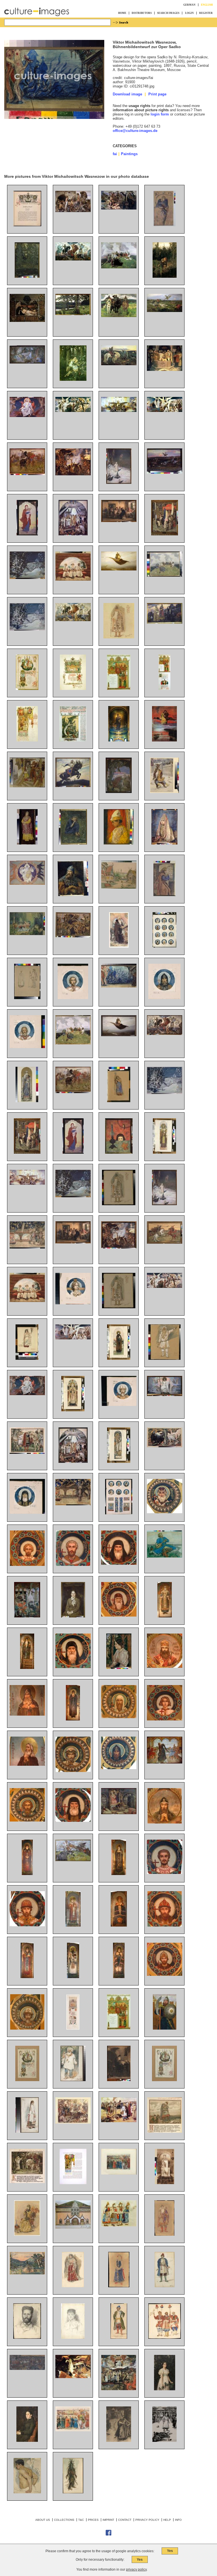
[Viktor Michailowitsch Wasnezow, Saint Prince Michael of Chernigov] (27, 2028)
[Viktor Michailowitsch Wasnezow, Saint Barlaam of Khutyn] (119, 1874)
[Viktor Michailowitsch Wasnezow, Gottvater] (27, 416)
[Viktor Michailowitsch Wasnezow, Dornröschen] (27, 362)
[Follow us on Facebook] (108, 2535)
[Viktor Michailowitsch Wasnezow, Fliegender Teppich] (119, 569)
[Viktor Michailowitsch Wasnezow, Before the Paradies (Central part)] (27, 1184)
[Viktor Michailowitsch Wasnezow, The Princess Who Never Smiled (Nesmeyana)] (27, 1616)
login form (160, 114)
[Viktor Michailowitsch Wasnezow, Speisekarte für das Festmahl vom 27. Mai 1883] (27, 740)
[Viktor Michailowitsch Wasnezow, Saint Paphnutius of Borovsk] (73, 1719)
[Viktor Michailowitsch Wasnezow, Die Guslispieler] (73, 579)
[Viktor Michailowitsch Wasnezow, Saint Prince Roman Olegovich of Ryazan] (27, 1820)
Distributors (142, 13)
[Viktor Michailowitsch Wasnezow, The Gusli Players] (27, 1301)
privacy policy (136, 2569)
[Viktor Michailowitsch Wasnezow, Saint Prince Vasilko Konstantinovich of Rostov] (27, 1925)
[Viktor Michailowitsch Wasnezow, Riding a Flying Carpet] (119, 1035)
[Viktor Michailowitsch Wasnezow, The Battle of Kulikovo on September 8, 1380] (27, 2369)
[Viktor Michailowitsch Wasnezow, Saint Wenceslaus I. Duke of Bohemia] (73, 1771)
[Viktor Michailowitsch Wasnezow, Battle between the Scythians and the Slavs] (73, 1092)
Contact (125, 2520)
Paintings (129, 154)
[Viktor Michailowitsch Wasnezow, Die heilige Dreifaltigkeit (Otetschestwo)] (27, 883)
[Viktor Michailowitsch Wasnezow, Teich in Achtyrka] (27, 276)
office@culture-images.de (135, 131)
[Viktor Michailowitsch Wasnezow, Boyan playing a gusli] (73, 1043)
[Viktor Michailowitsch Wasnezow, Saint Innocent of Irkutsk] (119, 1925)
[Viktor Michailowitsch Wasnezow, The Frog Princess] (165, 1762)
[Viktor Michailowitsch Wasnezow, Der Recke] (73, 895)
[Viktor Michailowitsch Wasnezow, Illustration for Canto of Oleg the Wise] (165, 2131)
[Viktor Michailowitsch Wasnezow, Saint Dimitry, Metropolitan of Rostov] (165, 1667)
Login (189, 13)
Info (178, 2520)
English (207, 5)
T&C (81, 2520)
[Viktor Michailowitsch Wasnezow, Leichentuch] (27, 321)
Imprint (108, 2520)
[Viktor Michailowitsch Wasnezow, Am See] (73, 314)
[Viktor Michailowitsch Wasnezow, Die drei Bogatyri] (119, 316)
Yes (170, 2551)
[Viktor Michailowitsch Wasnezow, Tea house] (73, 1242)
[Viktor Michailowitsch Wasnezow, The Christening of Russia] (73, 1462)
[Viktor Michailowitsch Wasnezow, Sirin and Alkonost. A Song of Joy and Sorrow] (165, 1446)
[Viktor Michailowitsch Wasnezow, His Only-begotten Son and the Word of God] (165, 1395)
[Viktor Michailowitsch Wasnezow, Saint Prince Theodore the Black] (27, 1874)
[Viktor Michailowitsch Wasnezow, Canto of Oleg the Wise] (27, 1452)
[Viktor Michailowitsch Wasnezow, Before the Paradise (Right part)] (73, 1338)
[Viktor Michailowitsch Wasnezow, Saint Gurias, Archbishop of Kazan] (73, 1925)
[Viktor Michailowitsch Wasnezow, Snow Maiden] (164, 1204)
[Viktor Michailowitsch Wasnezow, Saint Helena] (165, 2183)
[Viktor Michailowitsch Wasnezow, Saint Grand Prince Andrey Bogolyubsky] (165, 1925)
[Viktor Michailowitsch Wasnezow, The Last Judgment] (119, 2389)
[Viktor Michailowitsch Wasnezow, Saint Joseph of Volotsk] (27, 1977)
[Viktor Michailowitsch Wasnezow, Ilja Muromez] (73, 786)
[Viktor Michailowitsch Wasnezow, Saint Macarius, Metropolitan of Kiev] (165, 1512)
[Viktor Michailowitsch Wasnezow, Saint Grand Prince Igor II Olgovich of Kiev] (119, 1768)
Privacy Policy (147, 2520)
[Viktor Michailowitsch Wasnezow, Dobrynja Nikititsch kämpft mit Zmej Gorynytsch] (119, 792)
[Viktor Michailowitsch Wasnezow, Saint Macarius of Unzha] (119, 1615)
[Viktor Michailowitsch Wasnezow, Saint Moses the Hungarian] (27, 1565)
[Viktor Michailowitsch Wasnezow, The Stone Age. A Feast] (119, 1247)
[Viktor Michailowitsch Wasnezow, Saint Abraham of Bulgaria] (165, 1873)
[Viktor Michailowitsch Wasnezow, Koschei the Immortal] (119, 1813)
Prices (93, 2520)
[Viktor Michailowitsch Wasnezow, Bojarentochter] (164, 843)
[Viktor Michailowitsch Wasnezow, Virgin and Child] (73, 1152)
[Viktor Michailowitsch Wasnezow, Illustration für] (119, 2441)
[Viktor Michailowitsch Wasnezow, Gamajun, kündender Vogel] (164, 225)
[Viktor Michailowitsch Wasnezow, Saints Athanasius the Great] (73, 1667)
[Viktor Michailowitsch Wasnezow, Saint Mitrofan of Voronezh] (119, 1977)
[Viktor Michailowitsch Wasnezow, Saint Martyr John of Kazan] (73, 1565)
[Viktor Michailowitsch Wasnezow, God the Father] (27, 1394)
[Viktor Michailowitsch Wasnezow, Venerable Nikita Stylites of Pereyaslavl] (27, 1668)
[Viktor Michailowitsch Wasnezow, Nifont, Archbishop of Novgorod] (73, 1977)
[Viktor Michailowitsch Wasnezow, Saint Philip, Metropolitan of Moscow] (165, 1616)
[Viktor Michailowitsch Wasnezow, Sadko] (165, 1556)
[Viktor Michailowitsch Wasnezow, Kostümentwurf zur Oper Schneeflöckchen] (119, 637)
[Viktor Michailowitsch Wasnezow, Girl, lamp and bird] (119, 1152)
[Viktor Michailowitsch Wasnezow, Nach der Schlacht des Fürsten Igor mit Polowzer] (165, 311)
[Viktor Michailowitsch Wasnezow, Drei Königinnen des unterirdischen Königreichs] (165, 622)
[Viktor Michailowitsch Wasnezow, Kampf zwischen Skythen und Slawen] (27, 474)
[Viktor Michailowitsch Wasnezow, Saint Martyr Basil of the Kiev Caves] (73, 1821)
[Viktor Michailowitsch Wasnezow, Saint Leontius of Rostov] (119, 1717)
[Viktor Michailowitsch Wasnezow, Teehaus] (119, 521)
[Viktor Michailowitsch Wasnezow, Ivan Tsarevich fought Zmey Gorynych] (73, 2377)
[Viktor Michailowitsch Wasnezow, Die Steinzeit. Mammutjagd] (119, 208)
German (189, 5)
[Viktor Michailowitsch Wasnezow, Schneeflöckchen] (119, 483)
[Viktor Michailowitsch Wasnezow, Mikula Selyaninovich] (73, 1860)
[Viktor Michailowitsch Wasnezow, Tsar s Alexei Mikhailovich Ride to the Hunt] (119, 2173)
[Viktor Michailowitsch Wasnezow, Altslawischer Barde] (165, 575)
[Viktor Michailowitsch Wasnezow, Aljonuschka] (165, 276)
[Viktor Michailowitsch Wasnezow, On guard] (165, 2028)
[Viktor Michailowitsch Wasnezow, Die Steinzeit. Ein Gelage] (73, 474)
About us (43, 2520)
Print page (157, 94)
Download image (127, 94)
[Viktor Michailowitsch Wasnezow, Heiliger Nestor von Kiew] (119, 946)
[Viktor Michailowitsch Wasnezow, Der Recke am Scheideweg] (119, 364)
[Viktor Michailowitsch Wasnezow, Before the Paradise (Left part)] (165, 1287)
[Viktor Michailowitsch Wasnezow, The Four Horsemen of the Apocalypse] (165, 1034)
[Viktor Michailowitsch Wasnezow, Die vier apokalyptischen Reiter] (73, 259)
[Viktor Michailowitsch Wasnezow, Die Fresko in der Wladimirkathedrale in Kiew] (119, 740)
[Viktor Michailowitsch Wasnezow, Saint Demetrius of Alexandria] (165, 1822)
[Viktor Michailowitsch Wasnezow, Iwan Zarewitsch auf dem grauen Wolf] (73, 380)
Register (206, 13)
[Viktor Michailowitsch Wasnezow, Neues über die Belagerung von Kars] (165, 534)
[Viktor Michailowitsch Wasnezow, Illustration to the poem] (164, 2441)
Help (167, 2520)
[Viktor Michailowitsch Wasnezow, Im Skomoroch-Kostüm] (119, 843)
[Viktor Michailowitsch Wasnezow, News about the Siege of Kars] (27, 1152)
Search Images (168, 13)
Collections (64, 2520)
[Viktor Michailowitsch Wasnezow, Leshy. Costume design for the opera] (73, 2492)
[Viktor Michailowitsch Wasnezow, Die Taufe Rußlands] (73, 534)
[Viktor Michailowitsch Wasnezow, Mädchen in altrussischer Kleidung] (27, 843)
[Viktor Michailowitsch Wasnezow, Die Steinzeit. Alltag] (73, 211)
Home (122, 13)
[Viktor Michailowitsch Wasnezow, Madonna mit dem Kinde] (27, 534)
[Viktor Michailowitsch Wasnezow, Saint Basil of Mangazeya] (165, 1719)
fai (115, 154)
